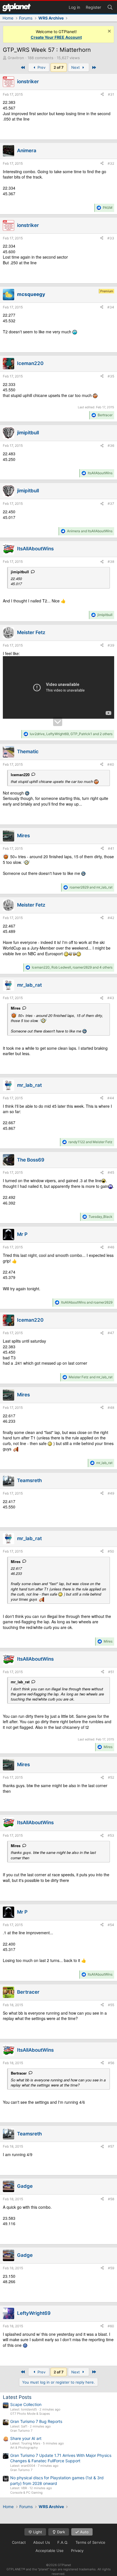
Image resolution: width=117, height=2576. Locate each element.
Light (37, 2532)
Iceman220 (20, 775)
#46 (111, 1247)
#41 (111, 848)
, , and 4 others (72, 967)
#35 (111, 376)
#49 (111, 1493)
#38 (111, 562)
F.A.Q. (63, 2542)
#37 (111, 504)
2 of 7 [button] (59, 67)
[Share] (102, 95)
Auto (84, 2532)
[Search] (110, 7)
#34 (111, 307)
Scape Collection (26, 2404)
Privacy (77, 2551)
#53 (111, 1835)
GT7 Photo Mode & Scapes (30, 2414)
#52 (111, 1777)
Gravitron (16, 58)
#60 (111, 2326)
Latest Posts (17, 2397)
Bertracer (19, 2073)
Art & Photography (24, 2448)
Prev (41, 67)
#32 (111, 163)
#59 (111, 2268)
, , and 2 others (71, 734)
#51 (111, 1672)
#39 (111, 645)
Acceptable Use (50, 2551)
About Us (42, 2542)
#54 (111, 1925)
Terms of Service (90, 2542)
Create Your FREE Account (56, 37)
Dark (60, 2532)
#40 (111, 764)
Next (76, 67)
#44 (111, 1098)
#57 (111, 2146)
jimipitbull (20, 572)
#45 (111, 1172)
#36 (111, 446)
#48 (111, 1408)
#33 (111, 238)
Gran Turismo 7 (21, 2431)
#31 (111, 94)
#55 (111, 2005)
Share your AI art (26, 2438)
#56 (111, 2063)
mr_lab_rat (20, 1682)
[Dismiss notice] (109, 32)
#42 (111, 918)
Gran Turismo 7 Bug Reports (36, 2421)
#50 (111, 1551)
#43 (111, 998)
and (90, 531)
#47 (111, 1333)
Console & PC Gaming (26, 2493)
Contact (19, 2542)
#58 (111, 2199)
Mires (16, 1008)
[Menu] (16, 7)
